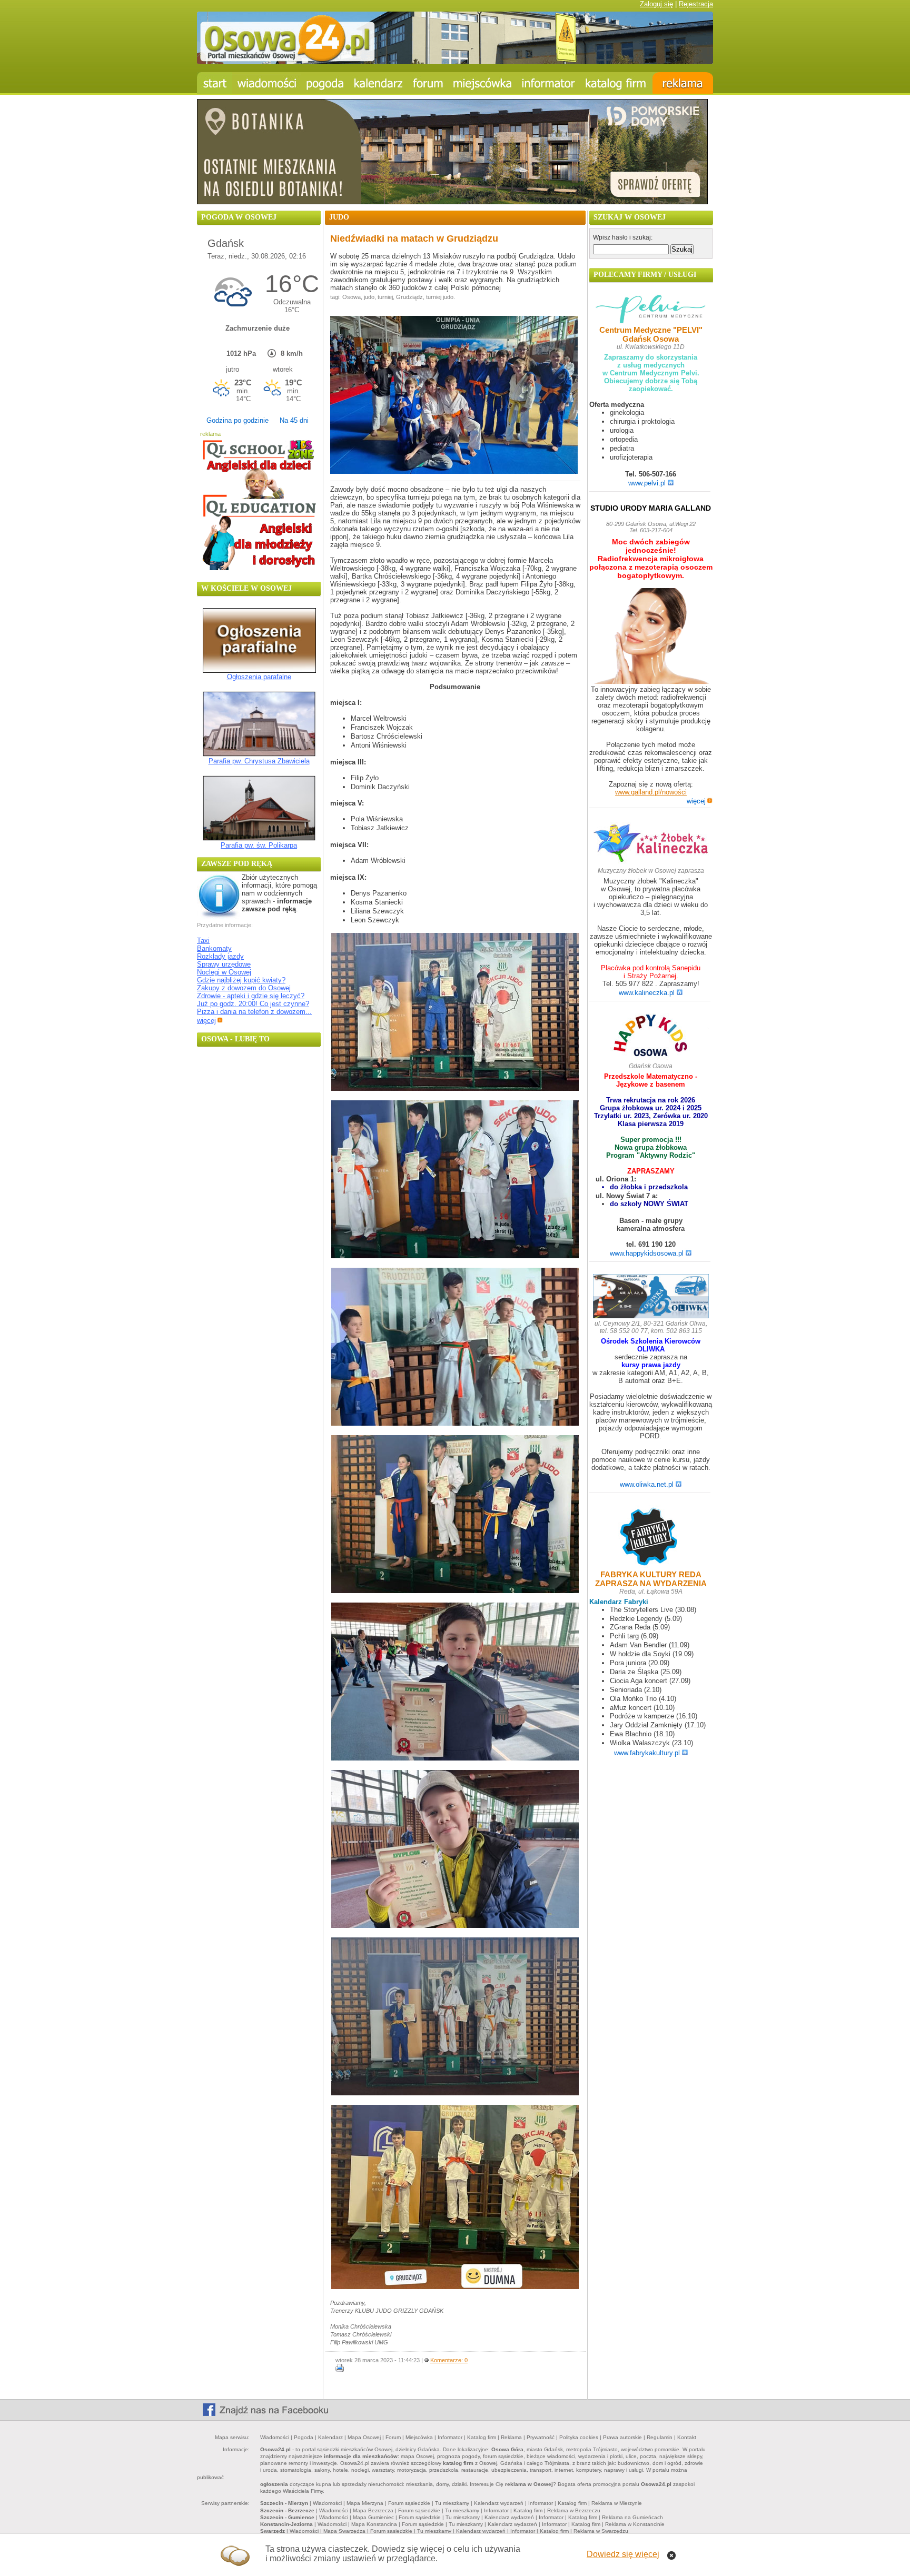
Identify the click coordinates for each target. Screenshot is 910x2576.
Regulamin (660, 2437)
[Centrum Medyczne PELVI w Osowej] (651, 310)
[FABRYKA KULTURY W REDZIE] (651, 1538)
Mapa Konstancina (374, 2524)
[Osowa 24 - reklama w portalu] (683, 83)
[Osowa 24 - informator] (548, 83)
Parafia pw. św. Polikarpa (259, 845)
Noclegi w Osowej (224, 972)
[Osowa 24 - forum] (428, 83)
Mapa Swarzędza (344, 2531)
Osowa (352, 297)
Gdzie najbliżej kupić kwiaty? (241, 980)
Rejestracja (696, 4)
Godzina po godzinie (238, 420)
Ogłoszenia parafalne (259, 677)
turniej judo (440, 297)
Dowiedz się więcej (623, 2554)
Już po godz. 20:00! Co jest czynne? (253, 1004)
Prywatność (541, 2437)
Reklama (511, 2437)
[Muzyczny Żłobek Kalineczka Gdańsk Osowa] (651, 862)
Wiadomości (275, 2437)
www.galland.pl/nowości (651, 792)
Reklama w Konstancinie (635, 2524)
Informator (450, 2437)
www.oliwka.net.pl (647, 1484)
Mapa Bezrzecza (373, 2510)
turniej (385, 297)
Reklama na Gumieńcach (632, 2517)
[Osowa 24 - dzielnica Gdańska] (482, 83)
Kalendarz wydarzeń (499, 2503)
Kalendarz (330, 2437)
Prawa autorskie (622, 2437)
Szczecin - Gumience (287, 2517)
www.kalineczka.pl (647, 993)
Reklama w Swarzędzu (601, 2531)
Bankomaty (214, 948)
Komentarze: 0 (449, 2360)
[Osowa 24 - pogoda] (325, 83)
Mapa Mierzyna (365, 2503)
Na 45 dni (294, 420)
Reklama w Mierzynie (617, 2503)
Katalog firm (482, 2437)
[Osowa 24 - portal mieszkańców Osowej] (455, 62)
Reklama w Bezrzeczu (574, 2510)
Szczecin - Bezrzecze (287, 2510)
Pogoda (304, 2437)
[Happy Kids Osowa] (651, 1038)
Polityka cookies (579, 2437)
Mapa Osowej (364, 2437)
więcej (206, 1021)
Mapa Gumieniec (373, 2517)
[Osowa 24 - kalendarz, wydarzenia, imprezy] (379, 83)
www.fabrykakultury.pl (647, 1753)
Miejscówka (419, 2437)
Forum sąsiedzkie (409, 2503)
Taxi (203, 941)
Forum (393, 2437)
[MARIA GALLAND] (651, 637)
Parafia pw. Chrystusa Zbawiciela (259, 761)
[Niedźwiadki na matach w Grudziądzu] (454, 471)
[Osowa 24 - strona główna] (215, 83)
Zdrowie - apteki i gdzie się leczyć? (251, 996)
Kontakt (687, 2437)
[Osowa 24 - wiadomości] (267, 83)
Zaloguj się (656, 4)
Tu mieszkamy (452, 2503)
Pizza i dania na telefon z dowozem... (254, 1012)
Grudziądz (409, 297)
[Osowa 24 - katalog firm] (616, 83)
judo (369, 297)
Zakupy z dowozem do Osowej (244, 988)
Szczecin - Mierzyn (284, 2503)
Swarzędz (273, 2531)
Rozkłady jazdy (220, 956)
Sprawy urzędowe (224, 964)
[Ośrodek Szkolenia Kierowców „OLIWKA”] (651, 1297)
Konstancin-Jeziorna (286, 2524)
